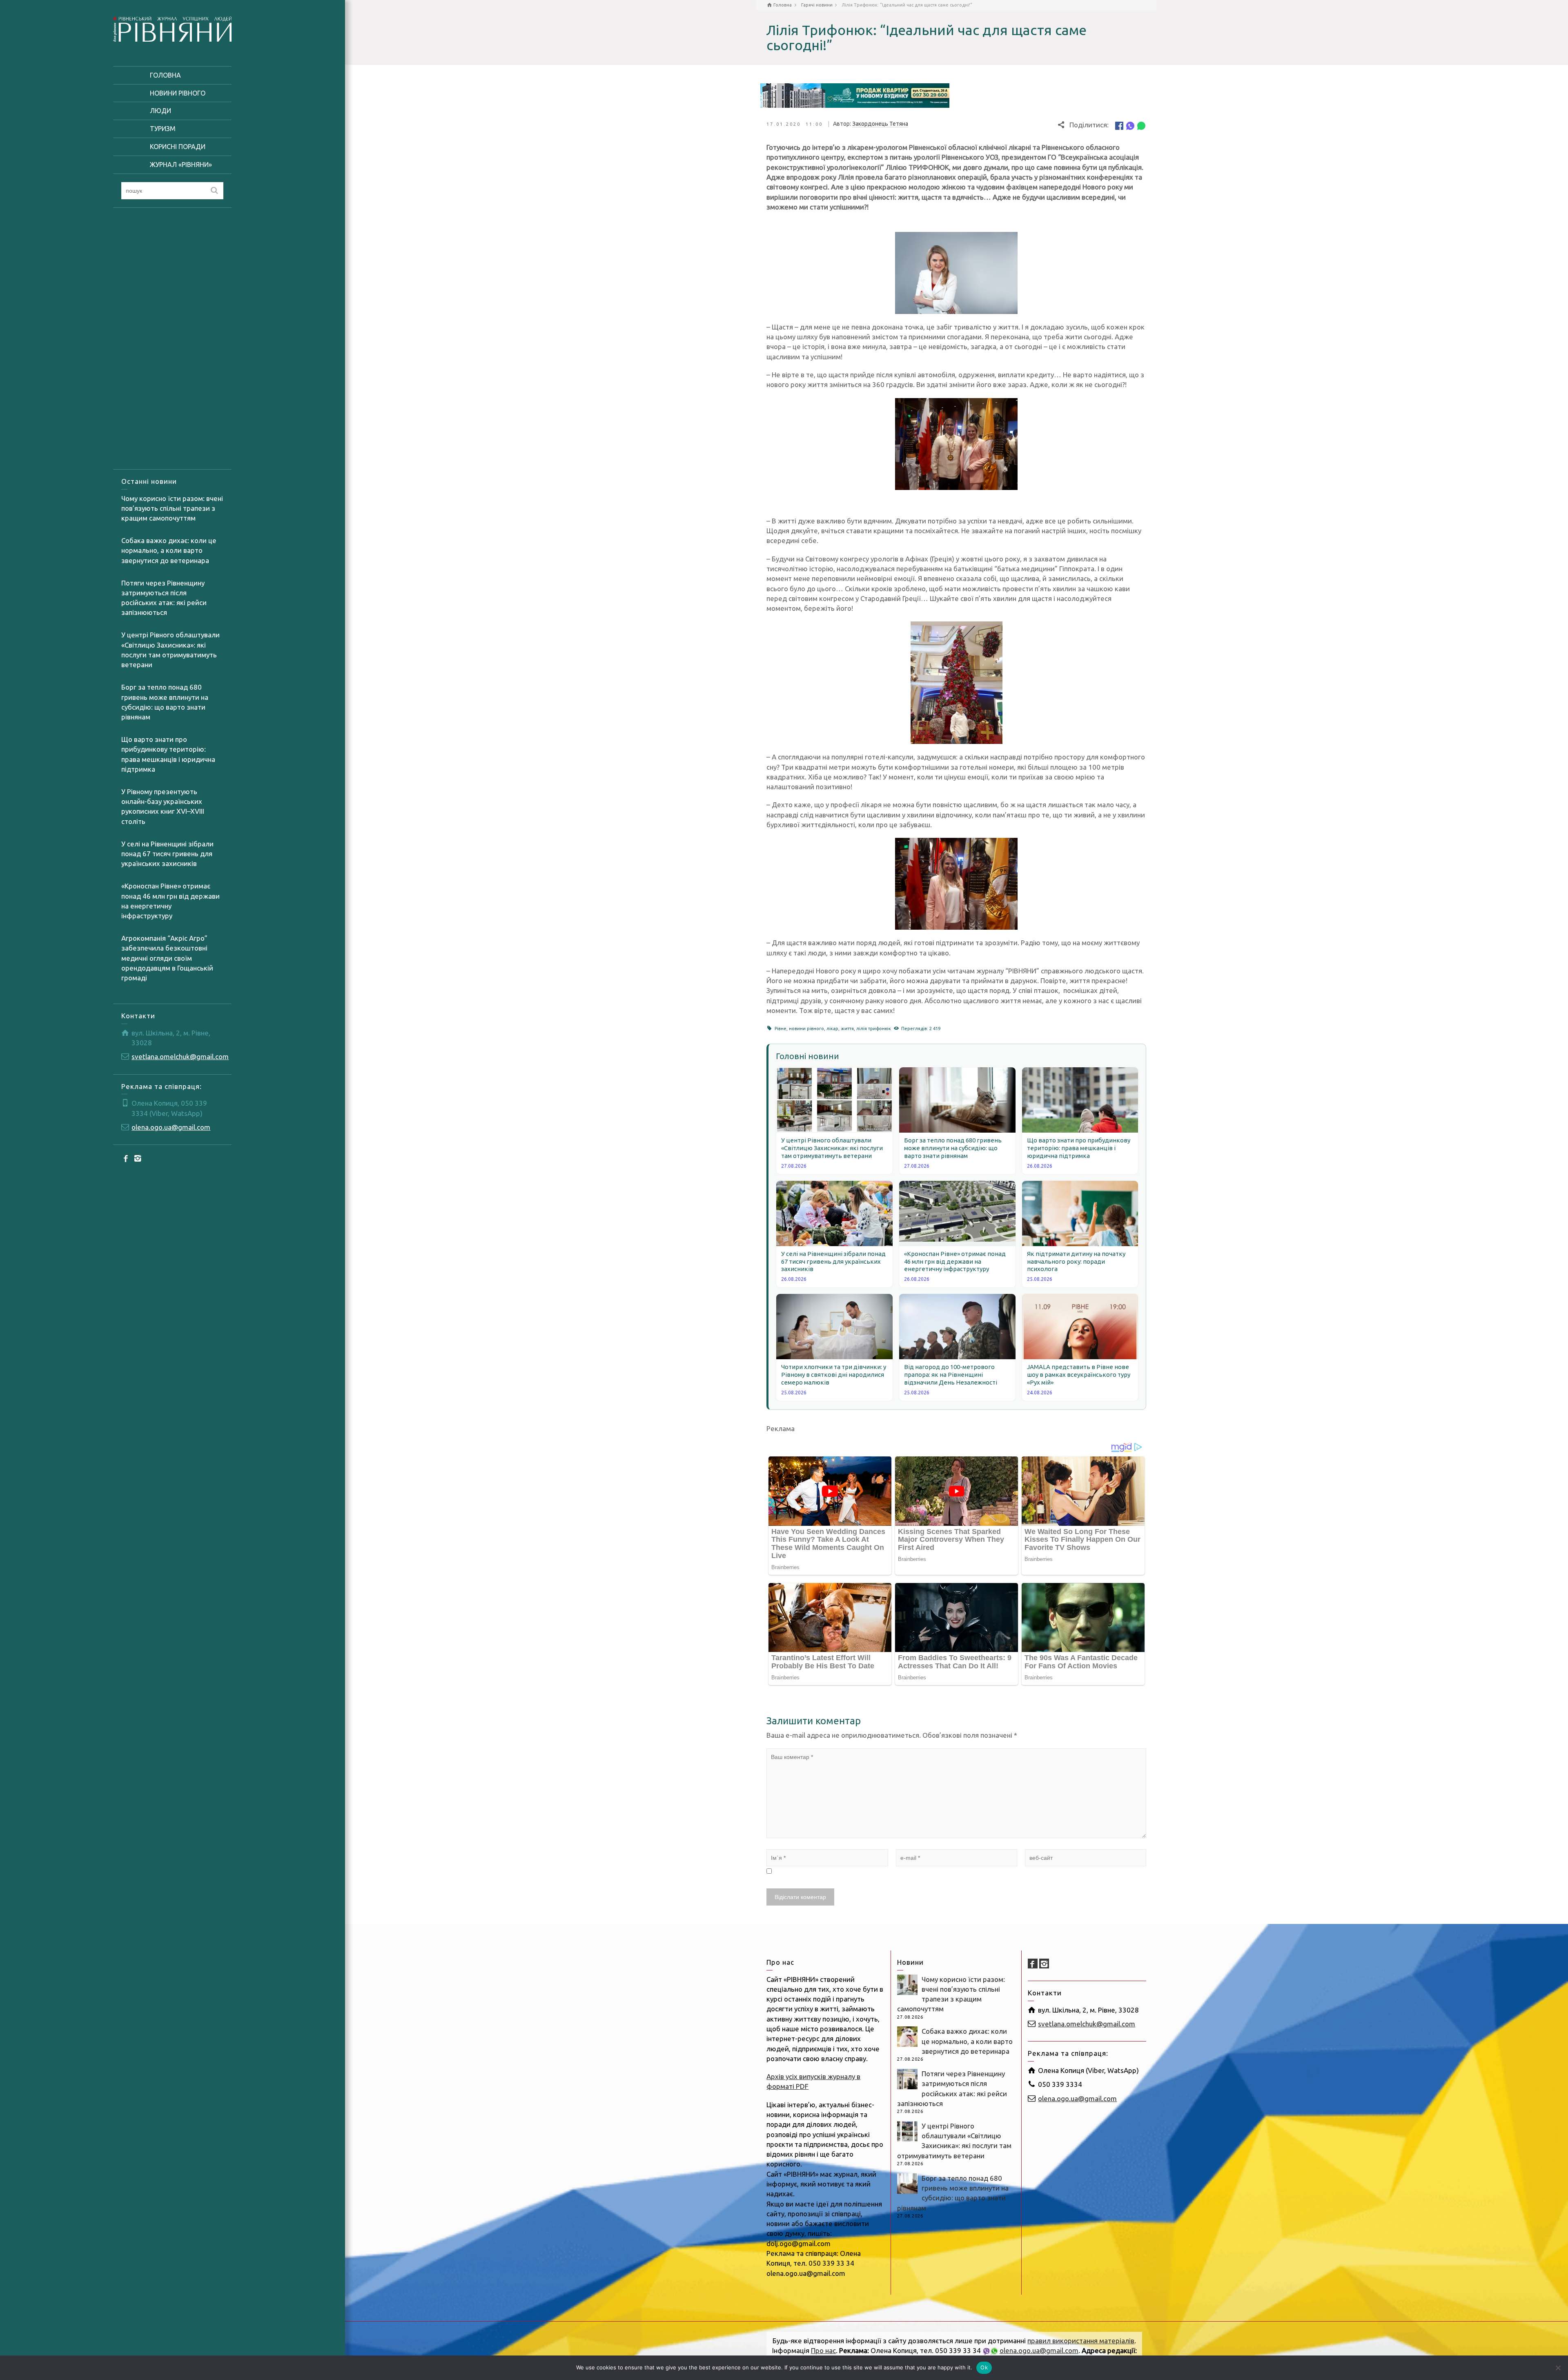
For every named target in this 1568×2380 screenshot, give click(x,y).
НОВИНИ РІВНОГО (178, 93)
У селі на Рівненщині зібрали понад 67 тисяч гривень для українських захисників (167, 854)
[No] (1558, 2368)
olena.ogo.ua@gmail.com (171, 1127)
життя (847, 1029)
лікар (832, 1029)
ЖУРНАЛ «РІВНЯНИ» (181, 165)
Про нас (823, 2350)
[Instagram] (138, 1158)
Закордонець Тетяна (880, 124)
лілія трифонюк (874, 1029)
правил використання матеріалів (1081, 2341)
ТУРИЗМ (163, 129)
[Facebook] (126, 1158)
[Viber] (1130, 125)
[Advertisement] (172, 338)
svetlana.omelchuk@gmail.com (180, 1056)
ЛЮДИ (160, 111)
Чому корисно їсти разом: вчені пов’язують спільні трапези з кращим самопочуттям (172, 508)
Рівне (781, 1029)
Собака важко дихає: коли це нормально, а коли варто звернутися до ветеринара (169, 550)
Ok (984, 2367)
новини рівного (806, 1029)
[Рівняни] (172, 28)
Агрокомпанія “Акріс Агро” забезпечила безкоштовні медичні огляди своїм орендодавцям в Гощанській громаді (167, 958)
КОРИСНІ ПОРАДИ (178, 147)
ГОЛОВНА (165, 75)
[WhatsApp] (1141, 125)
